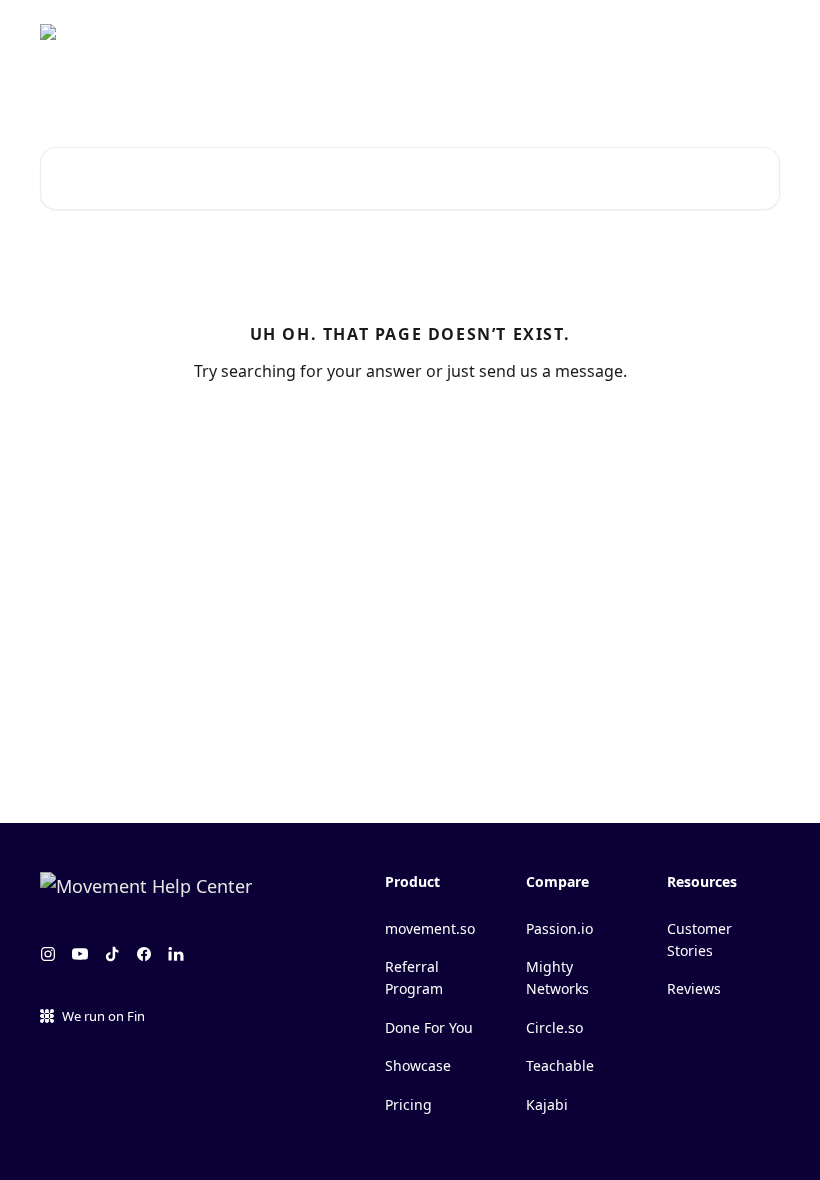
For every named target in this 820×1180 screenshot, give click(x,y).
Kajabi (547, 1104)
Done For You (429, 1027)
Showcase (418, 1065)
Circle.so (554, 1027)
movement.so (430, 928)
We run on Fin (103, 1016)
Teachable (560, 1065)
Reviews (694, 988)
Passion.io (559, 928)
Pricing (408, 1104)
